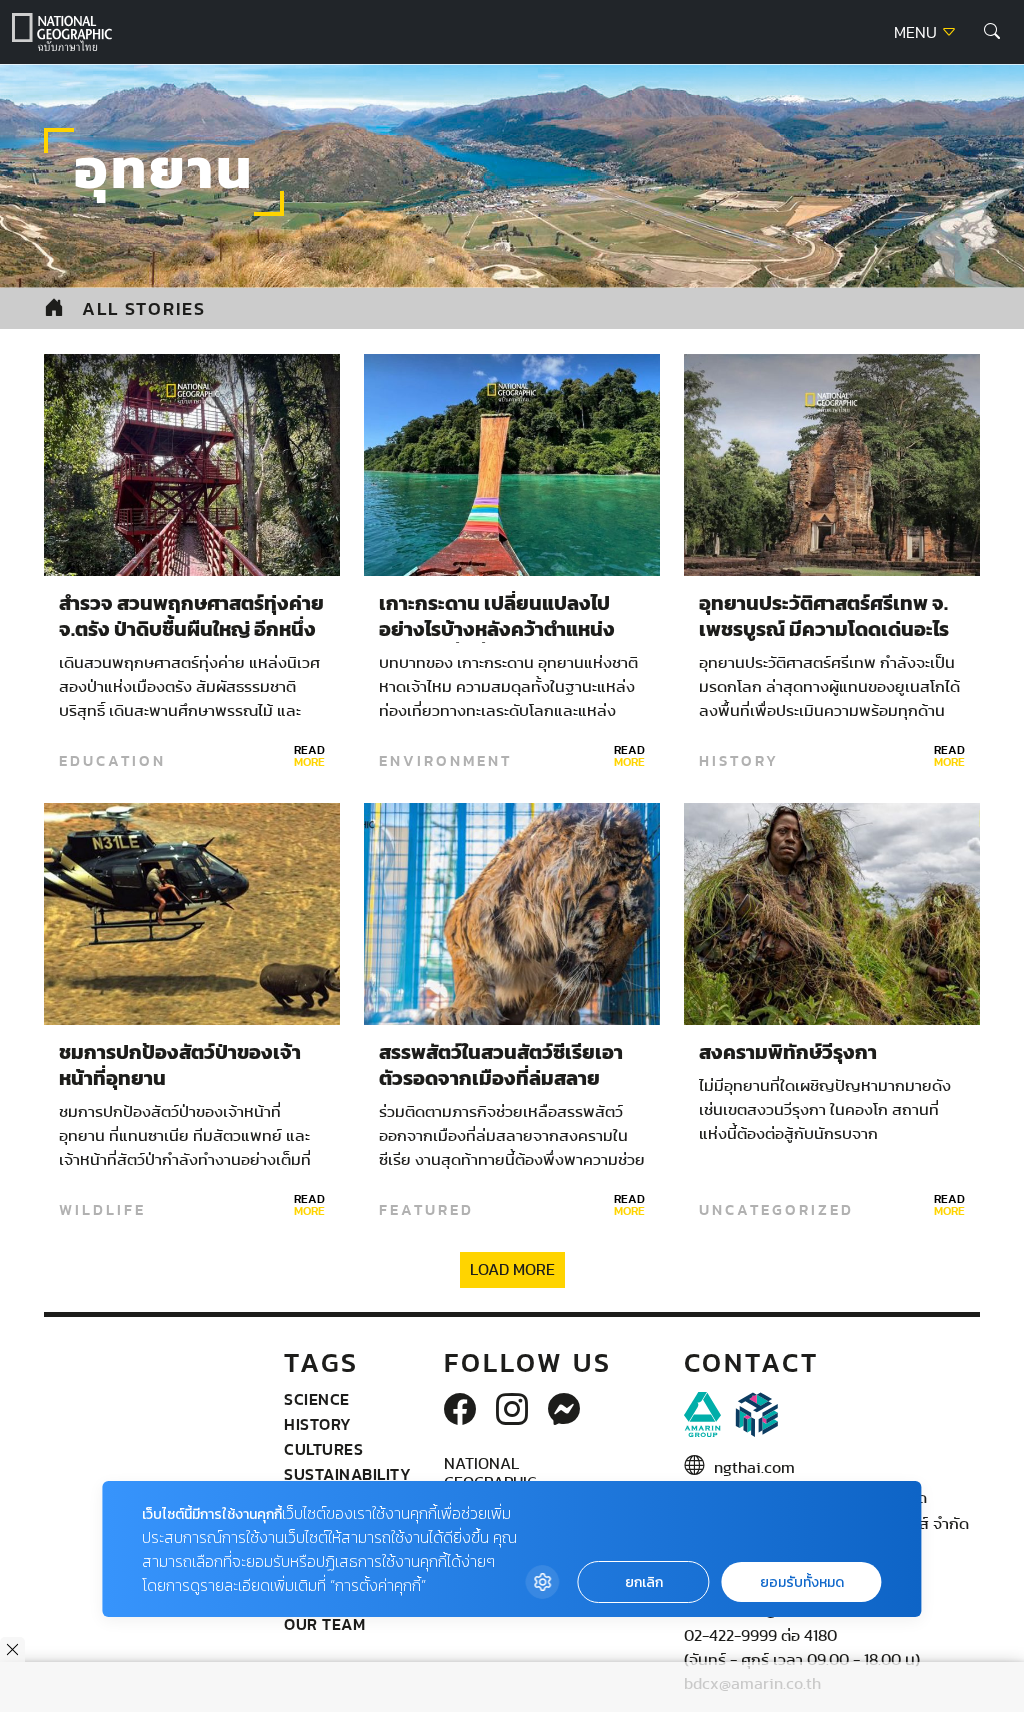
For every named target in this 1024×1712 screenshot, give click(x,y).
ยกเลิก (644, 1582)
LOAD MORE (512, 1270)
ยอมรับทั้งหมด (802, 1582)
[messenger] (564, 1411)
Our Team (324, 1624)
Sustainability (347, 1474)
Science (317, 1399)
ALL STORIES (144, 308)
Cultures (323, 1449)
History (739, 761)
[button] (992, 32)
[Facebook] (460, 1411)
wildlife (102, 1210)
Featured (426, 1210)
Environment (445, 761)
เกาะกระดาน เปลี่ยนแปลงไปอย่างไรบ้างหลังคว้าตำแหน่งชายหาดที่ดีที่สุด (497, 630)
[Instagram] (512, 1411)
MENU (917, 33)
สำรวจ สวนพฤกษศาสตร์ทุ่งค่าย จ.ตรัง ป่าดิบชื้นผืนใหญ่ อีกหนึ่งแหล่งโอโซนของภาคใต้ (191, 630)
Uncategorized (776, 1210)
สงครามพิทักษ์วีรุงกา (788, 1053)
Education (112, 761)
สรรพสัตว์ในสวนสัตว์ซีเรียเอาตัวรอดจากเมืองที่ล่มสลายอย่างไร (501, 1079)
